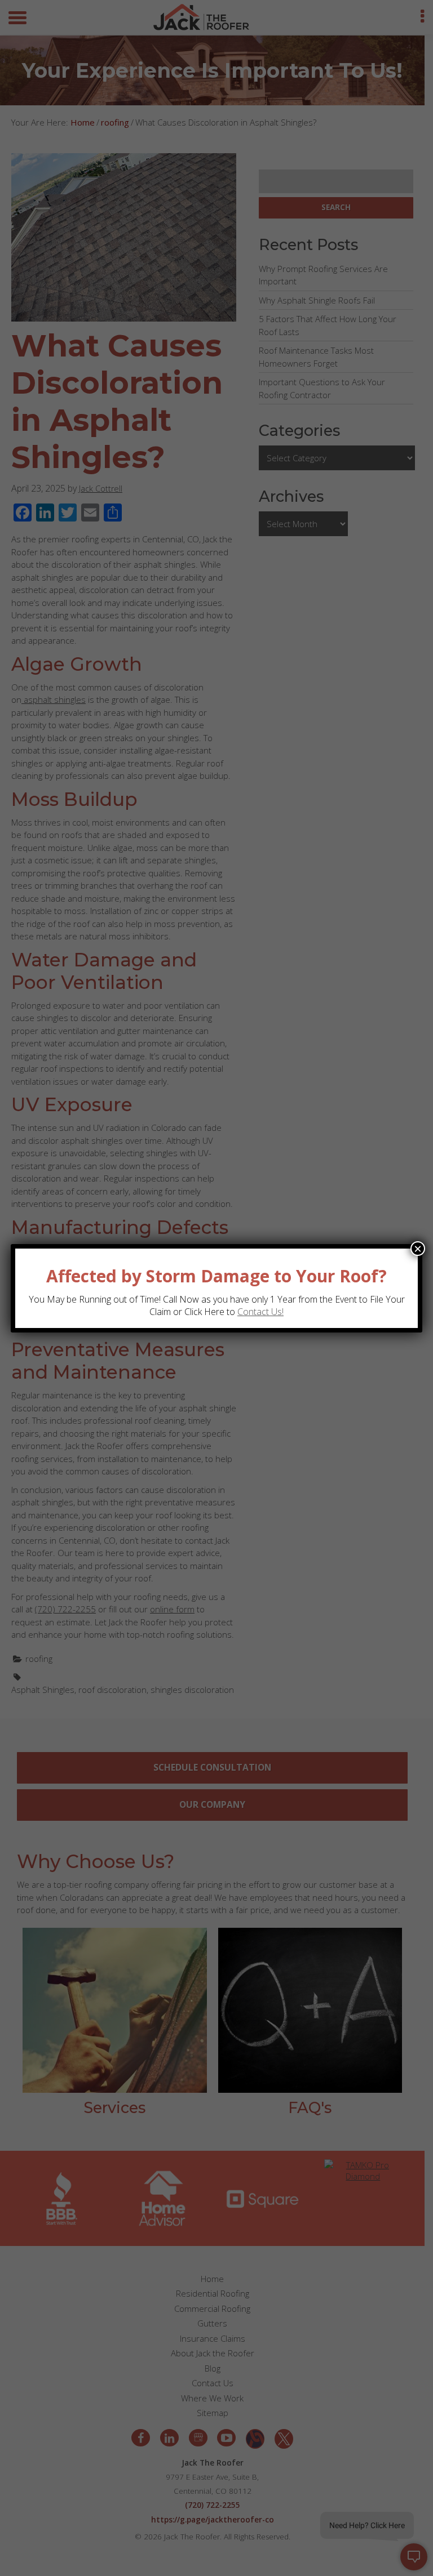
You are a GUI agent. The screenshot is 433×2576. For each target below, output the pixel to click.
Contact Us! (260, 1312)
